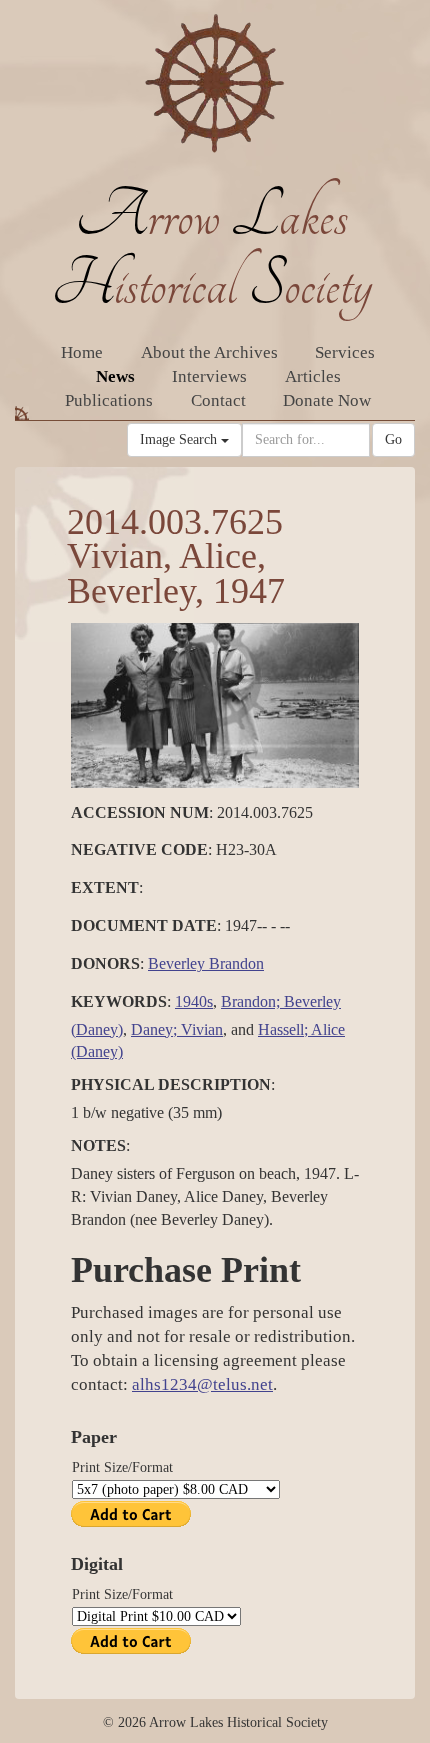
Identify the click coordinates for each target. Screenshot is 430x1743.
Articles (313, 376)
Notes (98, 1145)
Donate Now (327, 400)
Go (393, 439)
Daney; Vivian (177, 1029)
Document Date (144, 925)
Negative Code (139, 849)
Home (82, 352)
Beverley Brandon (206, 963)
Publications (109, 400)
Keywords (119, 1001)
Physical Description (171, 1084)
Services (345, 352)
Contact (218, 400)
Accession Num (140, 812)
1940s (194, 1001)
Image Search (180, 439)
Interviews (209, 376)
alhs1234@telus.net (202, 1384)
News (115, 376)
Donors (105, 963)
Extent (105, 887)
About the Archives (209, 352)
